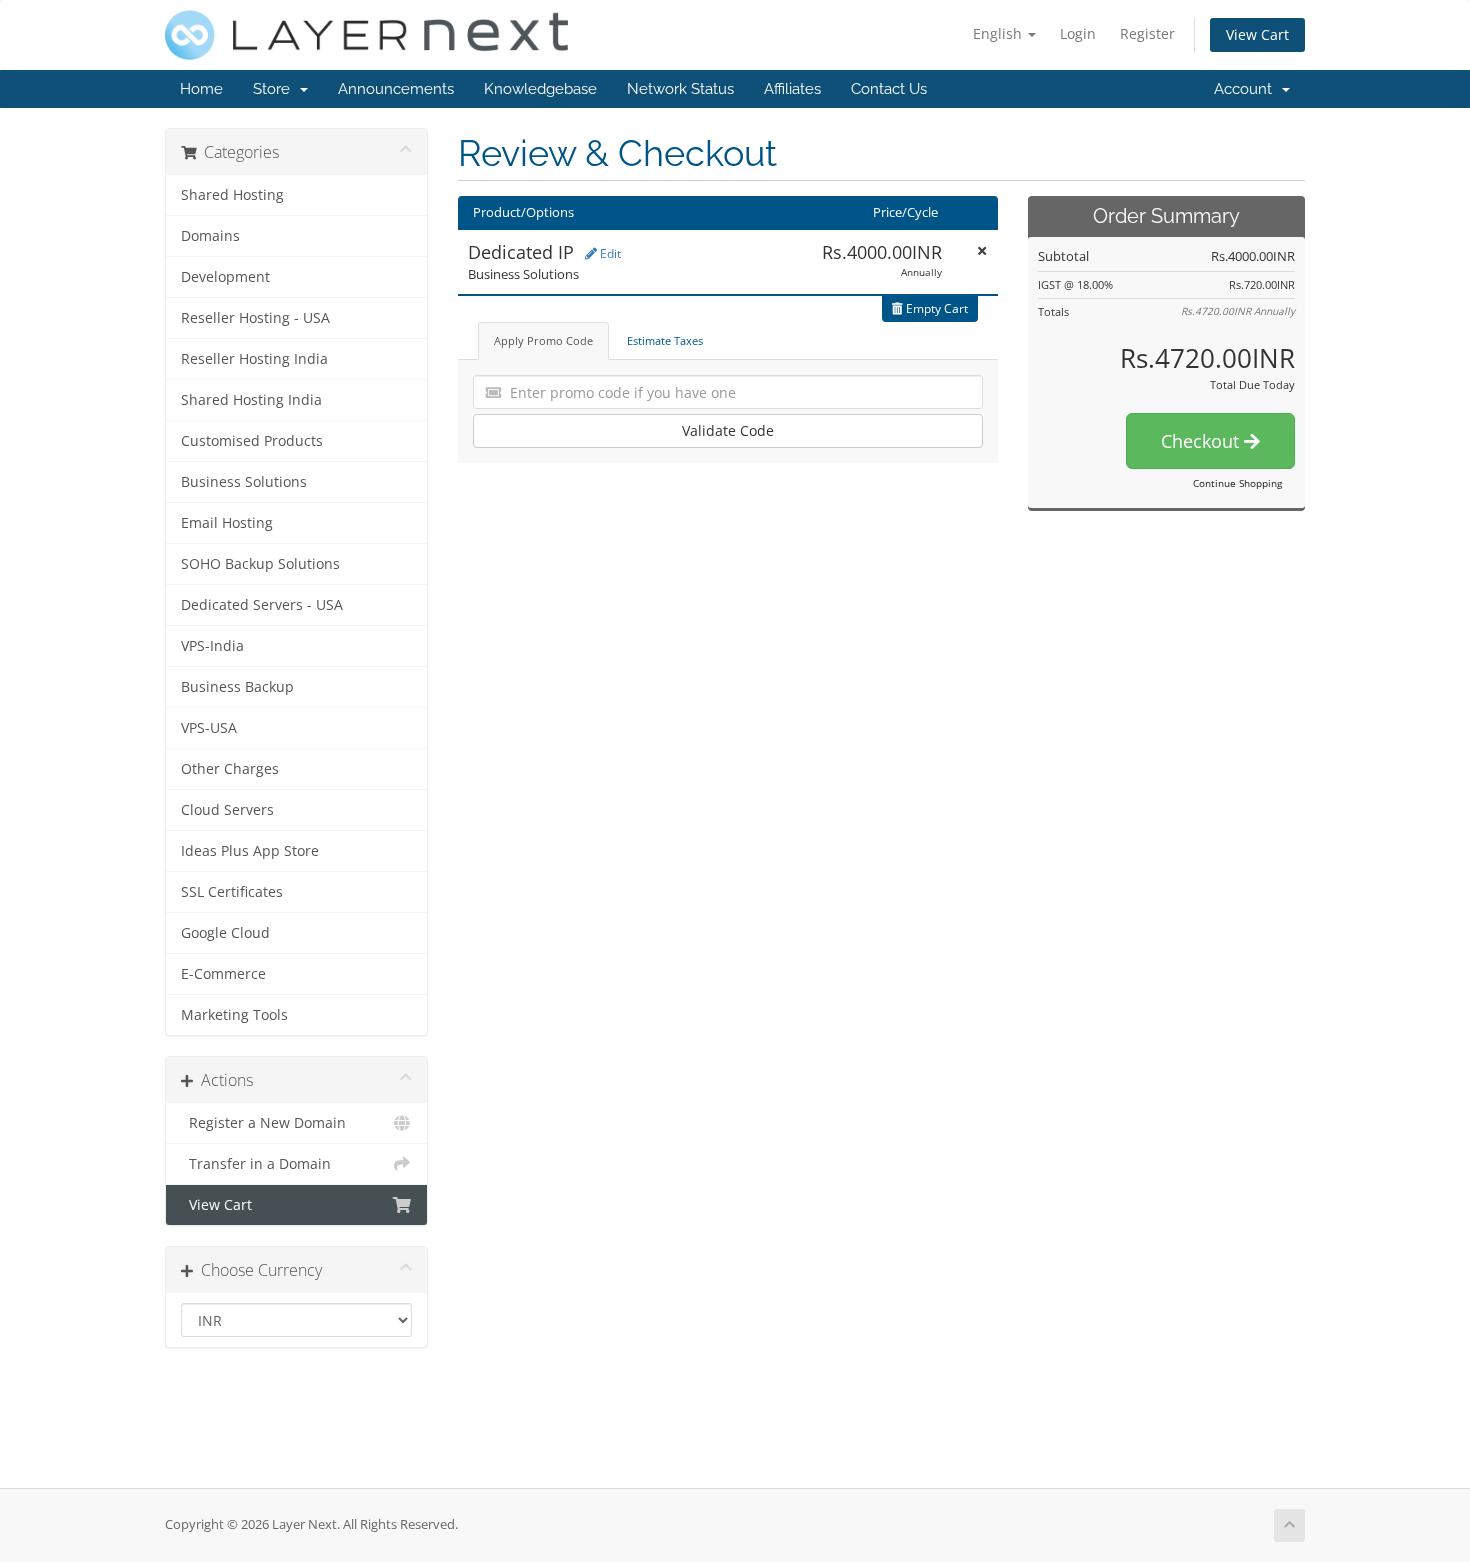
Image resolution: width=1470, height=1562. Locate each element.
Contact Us (889, 89)
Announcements (396, 89)
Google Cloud (225, 933)
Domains (210, 236)
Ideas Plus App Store (250, 851)
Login (1078, 33)
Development (225, 277)
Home (201, 89)
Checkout (1202, 441)
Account (1247, 89)
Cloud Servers (227, 810)
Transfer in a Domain (256, 1164)
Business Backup (237, 687)
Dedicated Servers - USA (262, 605)
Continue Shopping (1237, 483)
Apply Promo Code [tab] (543, 340)
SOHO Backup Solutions (260, 564)
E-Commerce (223, 974)
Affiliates (792, 89)
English (999, 33)
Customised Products (252, 441)
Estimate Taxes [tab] (665, 340)
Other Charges (230, 769)
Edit (609, 253)
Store (275, 89)
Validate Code (728, 430)
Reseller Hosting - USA (255, 318)
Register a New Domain (263, 1123)
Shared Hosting (232, 195)
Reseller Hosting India (254, 359)
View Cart (1257, 34)
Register (1147, 33)
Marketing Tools (234, 1015)
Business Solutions (244, 482)
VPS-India (212, 646)
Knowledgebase (540, 89)
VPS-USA (209, 728)
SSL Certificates (232, 892)
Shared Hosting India (251, 400)
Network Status (680, 89)
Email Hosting (227, 523)
